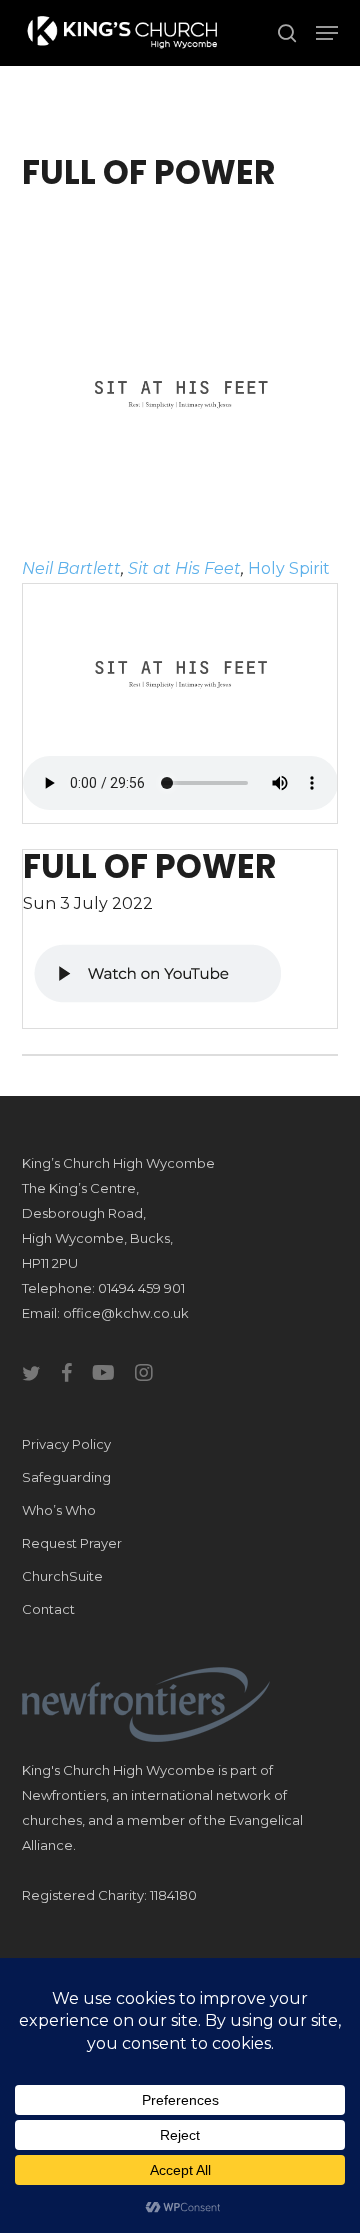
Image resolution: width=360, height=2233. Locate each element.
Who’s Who (59, 1510)
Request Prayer (72, 1543)
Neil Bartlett (71, 568)
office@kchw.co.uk (126, 1313)
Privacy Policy (66, 1444)
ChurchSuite (62, 1576)
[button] (327, 33)
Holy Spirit (289, 568)
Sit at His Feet (184, 568)
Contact (48, 1609)
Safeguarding (66, 1477)
